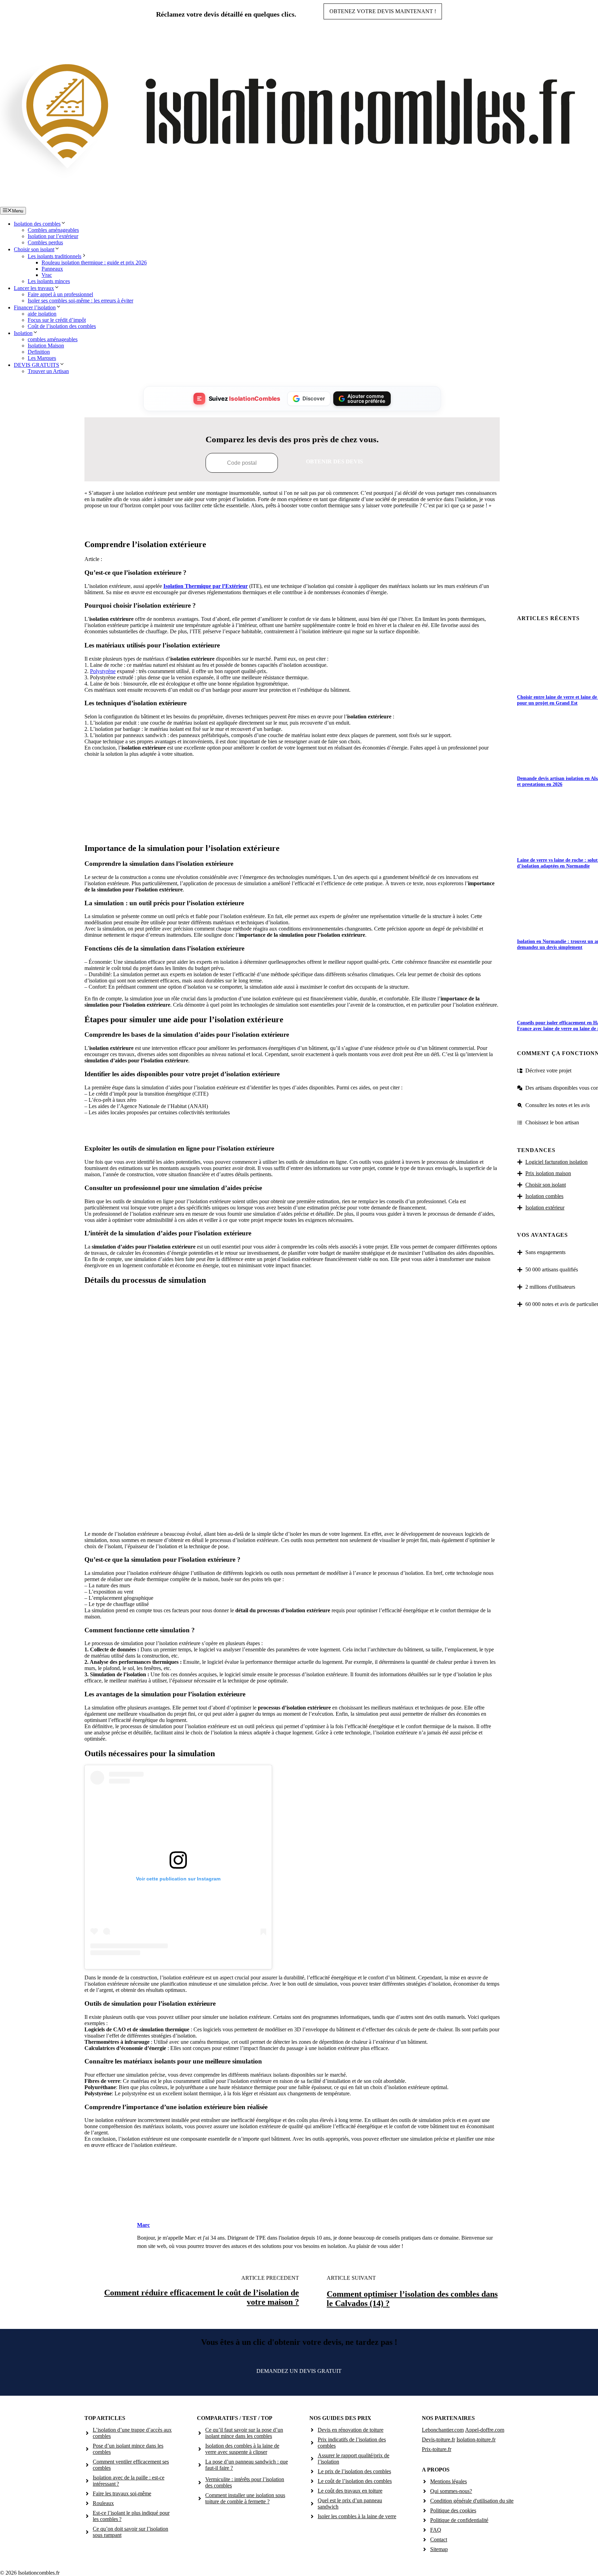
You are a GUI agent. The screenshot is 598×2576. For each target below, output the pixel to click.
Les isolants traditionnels (55, 256)
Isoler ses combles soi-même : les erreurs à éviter (80, 301)
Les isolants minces (49, 281)
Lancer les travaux (34, 288)
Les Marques (42, 358)
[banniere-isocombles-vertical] (292, 830)
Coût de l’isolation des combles (62, 326)
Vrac (47, 275)
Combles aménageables (53, 230)
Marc (143, 2225)
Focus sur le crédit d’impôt (57, 320)
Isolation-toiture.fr (476, 2439)
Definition (39, 352)
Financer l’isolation (35, 307)
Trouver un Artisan (48, 371)
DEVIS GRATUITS (37, 365)
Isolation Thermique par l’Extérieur (206, 586)
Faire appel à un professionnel (60, 294)
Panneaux (52, 269)
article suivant (351, 2278)
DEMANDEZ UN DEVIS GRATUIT (299, 2371)
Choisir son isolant (34, 249)
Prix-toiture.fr (437, 2449)
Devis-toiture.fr (438, 2439)
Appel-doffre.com (485, 2430)
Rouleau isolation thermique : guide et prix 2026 (94, 262)
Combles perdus (45, 242)
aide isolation (42, 314)
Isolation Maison (46, 346)
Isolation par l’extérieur (53, 236)
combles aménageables (53, 339)
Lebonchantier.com (443, 2430)
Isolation (23, 333)
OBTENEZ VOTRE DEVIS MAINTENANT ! (383, 11)
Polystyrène (103, 671)
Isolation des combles (37, 224)
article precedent (270, 2278)
